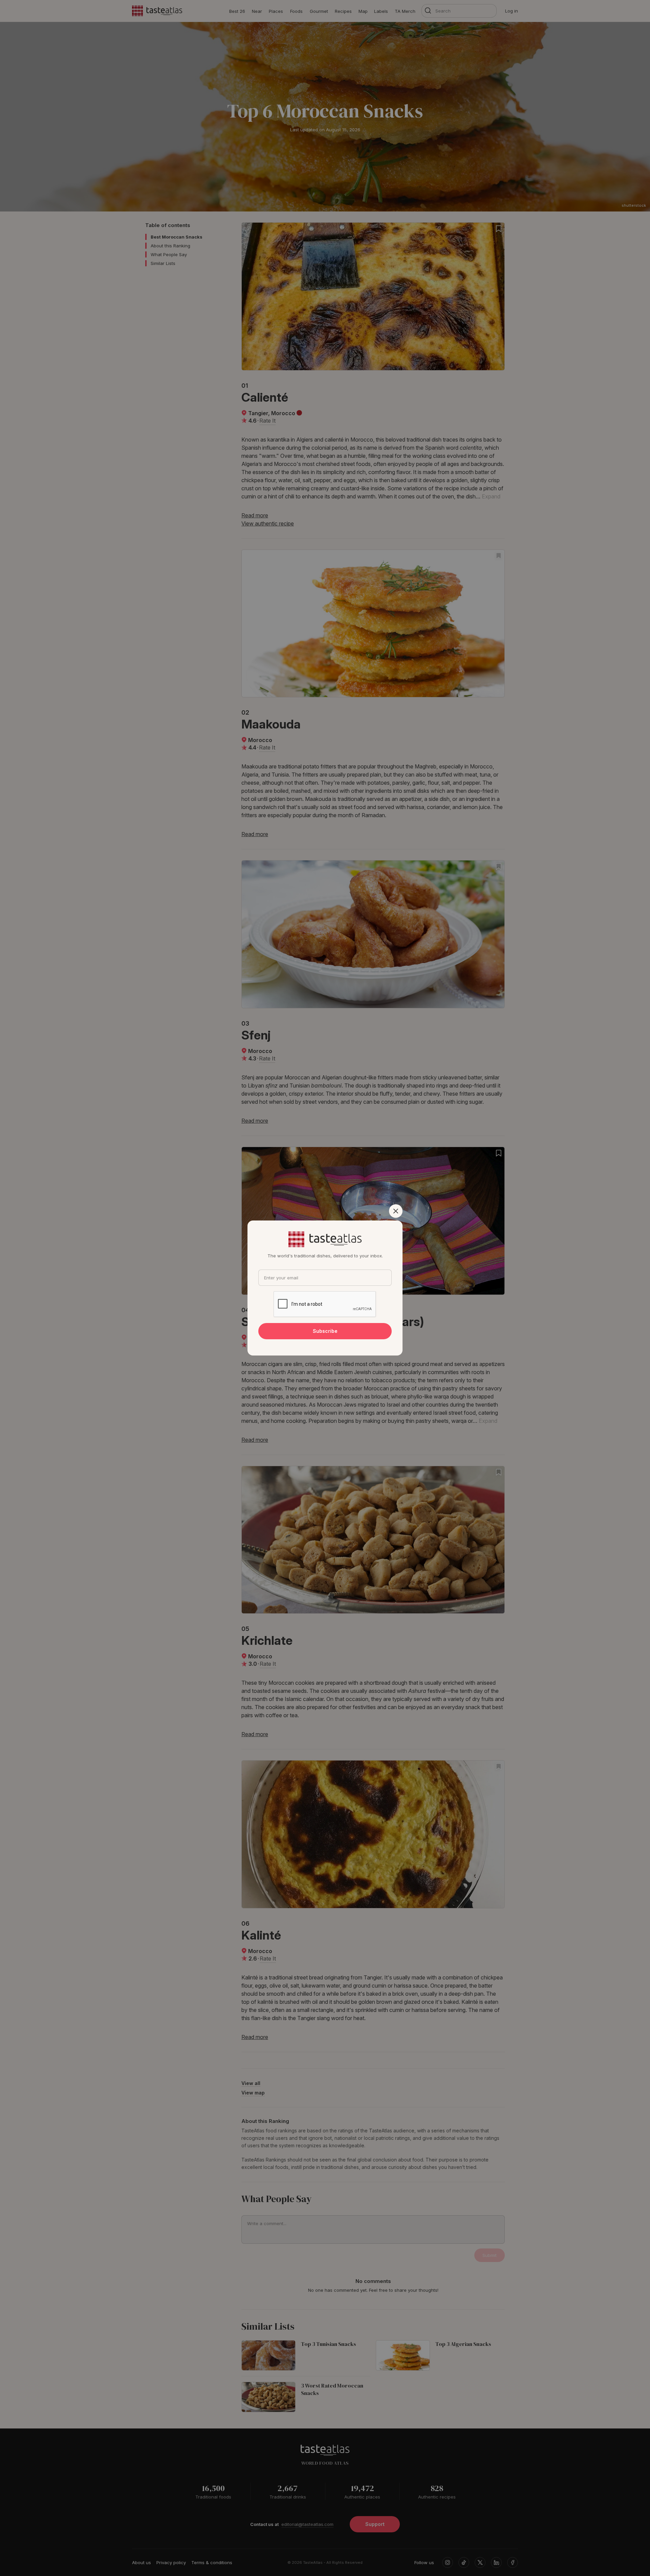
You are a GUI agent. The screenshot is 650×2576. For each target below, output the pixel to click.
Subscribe (325, 1331)
